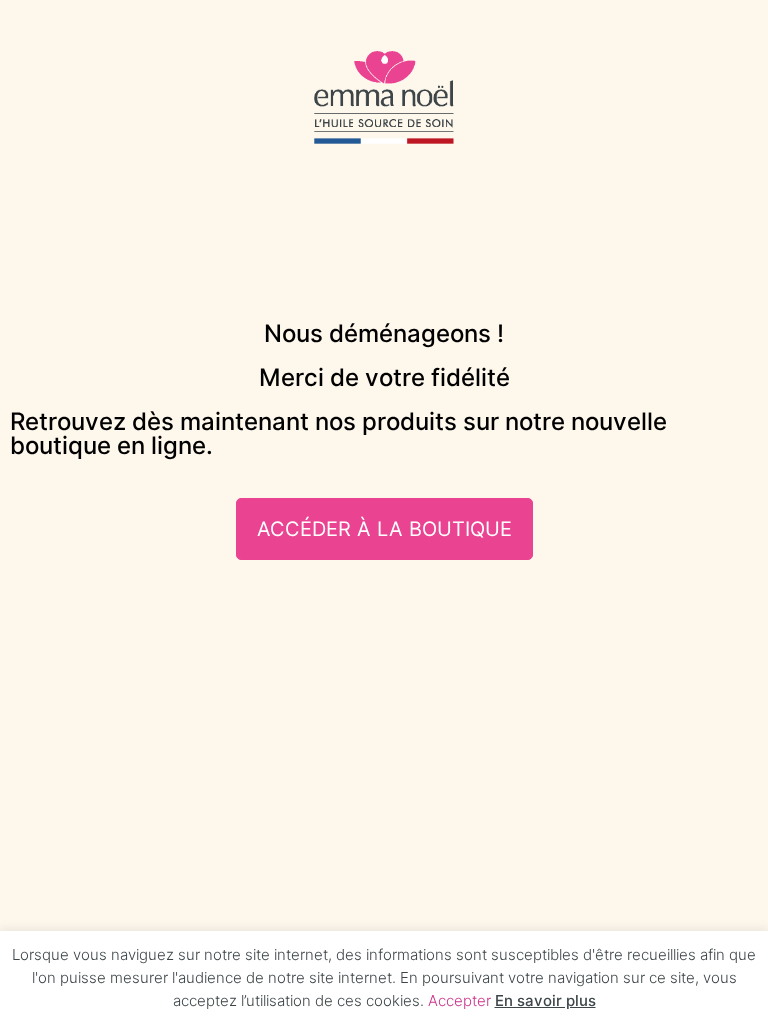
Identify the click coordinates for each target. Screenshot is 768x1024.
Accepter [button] (459, 1000)
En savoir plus (545, 1000)
